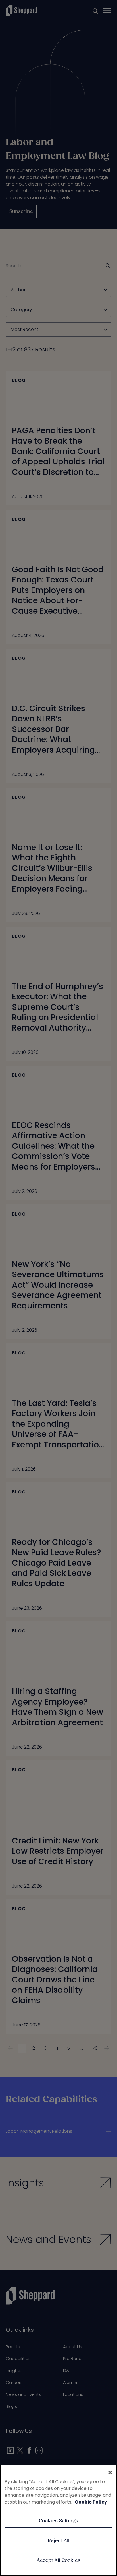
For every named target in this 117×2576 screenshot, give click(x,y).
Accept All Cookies (58, 2561)
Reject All (59, 2541)
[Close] (110, 2473)
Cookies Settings (59, 2521)
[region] (58, 2520)
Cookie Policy (91, 2502)
